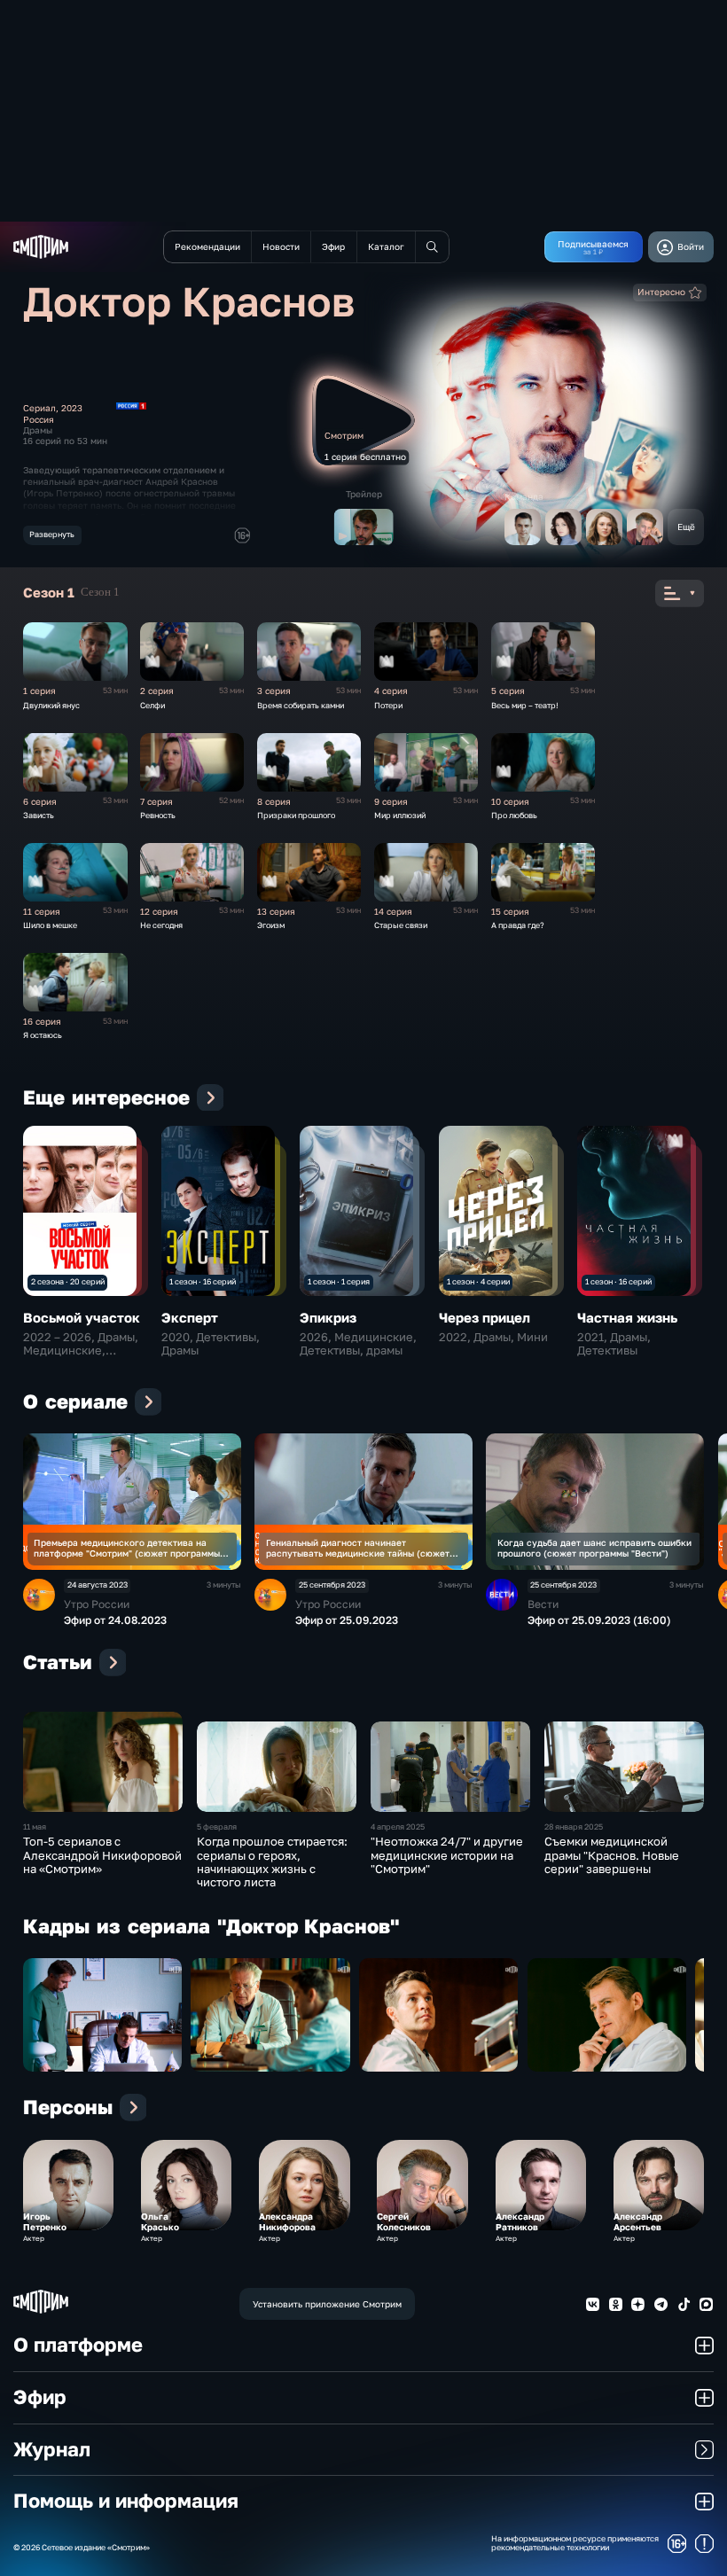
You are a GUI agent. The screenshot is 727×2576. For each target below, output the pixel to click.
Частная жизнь (627, 1317)
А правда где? (518, 925)
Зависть (39, 815)
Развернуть (52, 534)
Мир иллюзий (400, 815)
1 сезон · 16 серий (203, 1281)
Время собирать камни (301, 705)
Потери (388, 705)
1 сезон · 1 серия (339, 1281)
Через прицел (485, 1317)
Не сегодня (161, 925)
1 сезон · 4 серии (478, 1281)
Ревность (158, 815)
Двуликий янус (51, 705)
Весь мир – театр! (525, 705)
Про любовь (514, 815)
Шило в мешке (50, 925)
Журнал (52, 2449)
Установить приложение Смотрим (327, 2304)
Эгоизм (271, 925)
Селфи (152, 705)
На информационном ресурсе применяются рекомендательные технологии (575, 2544)
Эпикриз (328, 1317)
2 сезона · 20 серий (68, 1281)
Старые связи (401, 925)
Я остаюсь (43, 1035)
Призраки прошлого (296, 815)
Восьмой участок (82, 1317)
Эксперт (190, 1317)
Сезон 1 (100, 592)
